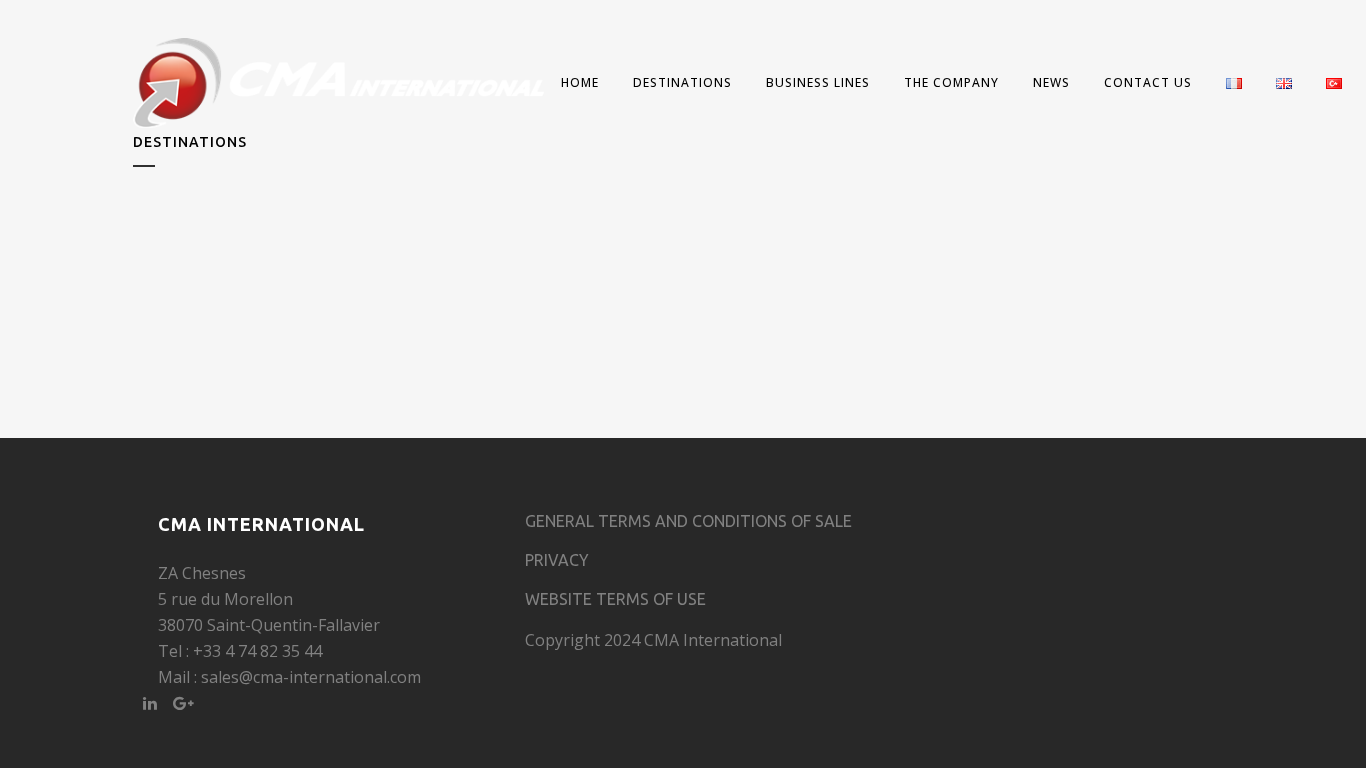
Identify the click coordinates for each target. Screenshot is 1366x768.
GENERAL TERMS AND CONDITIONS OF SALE (688, 521)
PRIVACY (557, 560)
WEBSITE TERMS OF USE (615, 599)
